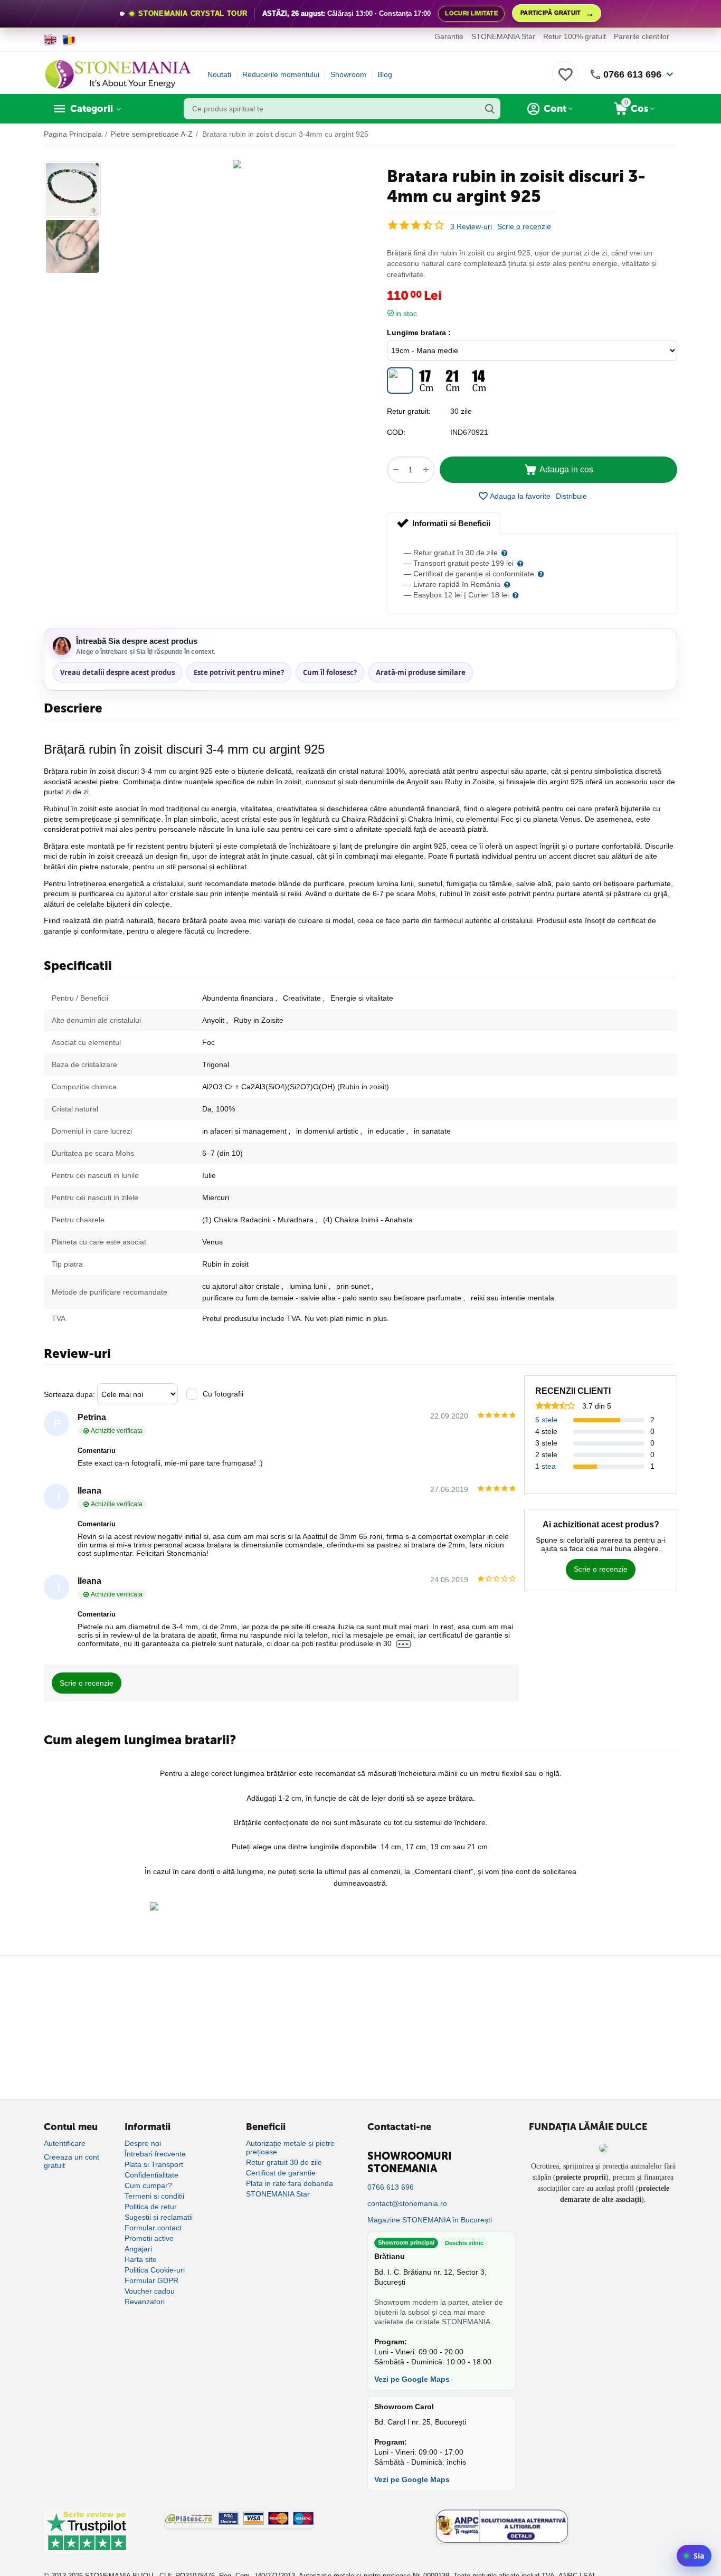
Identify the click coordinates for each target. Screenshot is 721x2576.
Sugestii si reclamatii (159, 2217)
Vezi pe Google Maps (412, 2379)
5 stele (546, 1420)
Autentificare (65, 2143)
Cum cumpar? (148, 2185)
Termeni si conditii (154, 2196)
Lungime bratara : (419, 332)
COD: (396, 432)
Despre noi (143, 2143)
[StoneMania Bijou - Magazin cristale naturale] (118, 74)
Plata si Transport (154, 2164)
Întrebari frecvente (155, 2154)
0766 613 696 (632, 74)
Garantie (449, 36)
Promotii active (149, 2238)
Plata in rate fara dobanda (290, 2183)
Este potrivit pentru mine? (239, 672)
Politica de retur (151, 2207)
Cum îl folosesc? (330, 672)
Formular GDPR (151, 2280)
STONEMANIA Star (503, 36)
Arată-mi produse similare (421, 672)
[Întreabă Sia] (694, 2556)
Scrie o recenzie (524, 227)
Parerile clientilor (642, 36)
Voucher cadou (150, 2291)
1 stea (546, 1466)
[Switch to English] (50, 40)
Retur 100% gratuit (575, 36)
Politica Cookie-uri (155, 2270)
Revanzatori (145, 2302)
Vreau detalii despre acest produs (117, 672)
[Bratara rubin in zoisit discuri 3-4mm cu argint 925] (237, 164)
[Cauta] (490, 109)
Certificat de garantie (281, 2173)
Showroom (348, 74)
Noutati (219, 74)
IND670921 (469, 432)
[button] (571, 496)
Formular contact (153, 2228)
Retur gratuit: (409, 411)
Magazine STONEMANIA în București (430, 2220)
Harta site (141, 2259)
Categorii (92, 109)
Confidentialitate (151, 2175)
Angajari (138, 2249)
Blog (385, 74)
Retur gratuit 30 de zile (284, 2162)
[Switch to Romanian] (69, 40)
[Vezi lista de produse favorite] (565, 80)
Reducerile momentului (281, 74)
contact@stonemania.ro (407, 2203)
